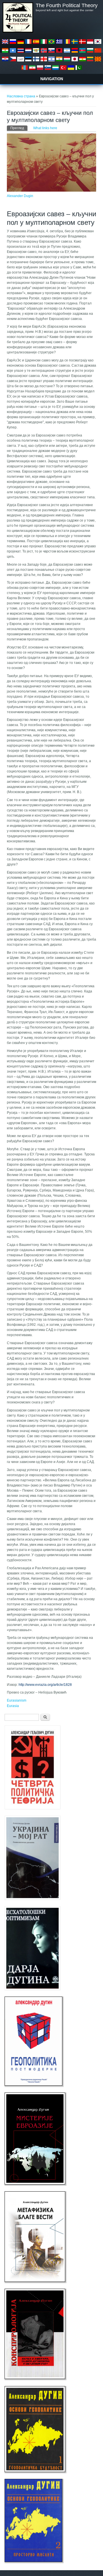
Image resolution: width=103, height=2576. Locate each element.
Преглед (19, 128)
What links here (45, 128)
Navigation (52, 79)
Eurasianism (17, 1700)
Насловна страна (21, 96)
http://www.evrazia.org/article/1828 (45, 1685)
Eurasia (13, 1706)
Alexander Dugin (20, 196)
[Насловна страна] (18, 32)
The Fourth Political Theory (67, 5)
